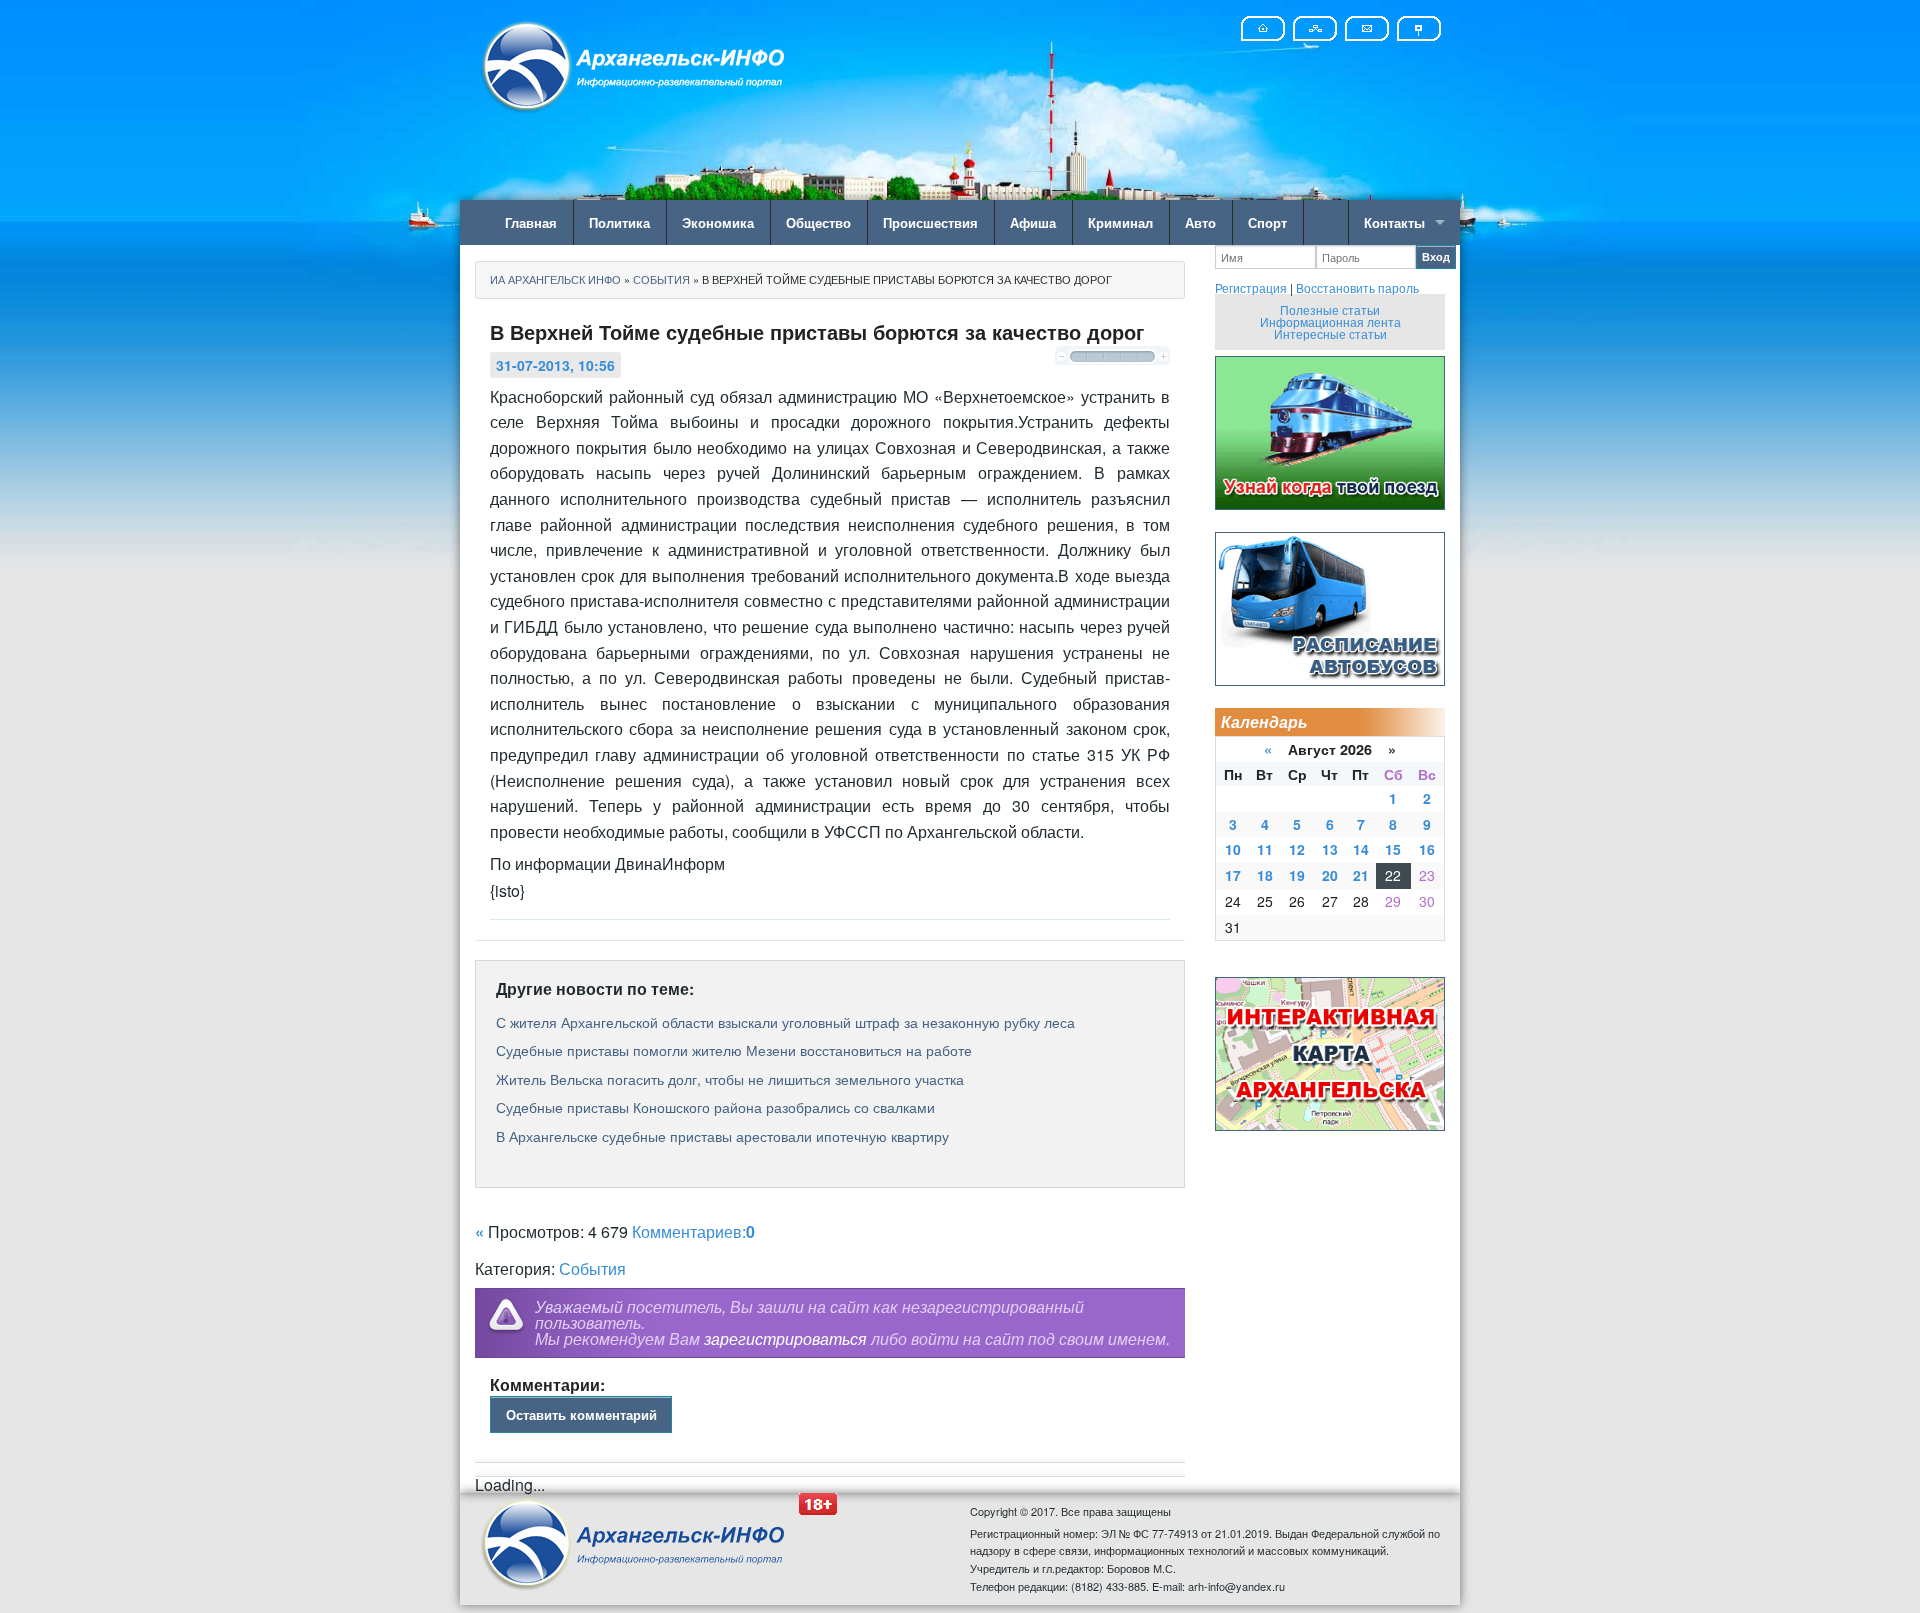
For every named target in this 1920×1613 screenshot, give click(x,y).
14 (1361, 849)
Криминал (1120, 222)
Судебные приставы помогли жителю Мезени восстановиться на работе (734, 1050)
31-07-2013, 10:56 (555, 365)
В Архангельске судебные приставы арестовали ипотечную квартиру (722, 1136)
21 (1361, 875)
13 (1330, 849)
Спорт (1267, 222)
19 (1297, 875)
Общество (818, 222)
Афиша (1033, 222)
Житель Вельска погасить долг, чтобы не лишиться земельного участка (730, 1079)
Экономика (718, 222)
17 (1233, 875)
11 (1265, 849)
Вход (1436, 256)
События (592, 1268)
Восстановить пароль (1357, 287)
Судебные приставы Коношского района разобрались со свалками (715, 1107)
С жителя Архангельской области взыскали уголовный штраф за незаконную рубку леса (785, 1022)
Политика (619, 222)
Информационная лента (1330, 321)
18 (1265, 875)
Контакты (1394, 222)
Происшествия (930, 222)
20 (1330, 875)
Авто (1200, 222)
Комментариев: (693, 1231)
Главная (531, 222)
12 (1297, 849)
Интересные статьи (1330, 333)
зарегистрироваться (785, 1338)
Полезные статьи (1330, 309)
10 (1233, 849)
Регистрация (1251, 287)
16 (1427, 849)
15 (1393, 849)
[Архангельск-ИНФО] (635, 63)
